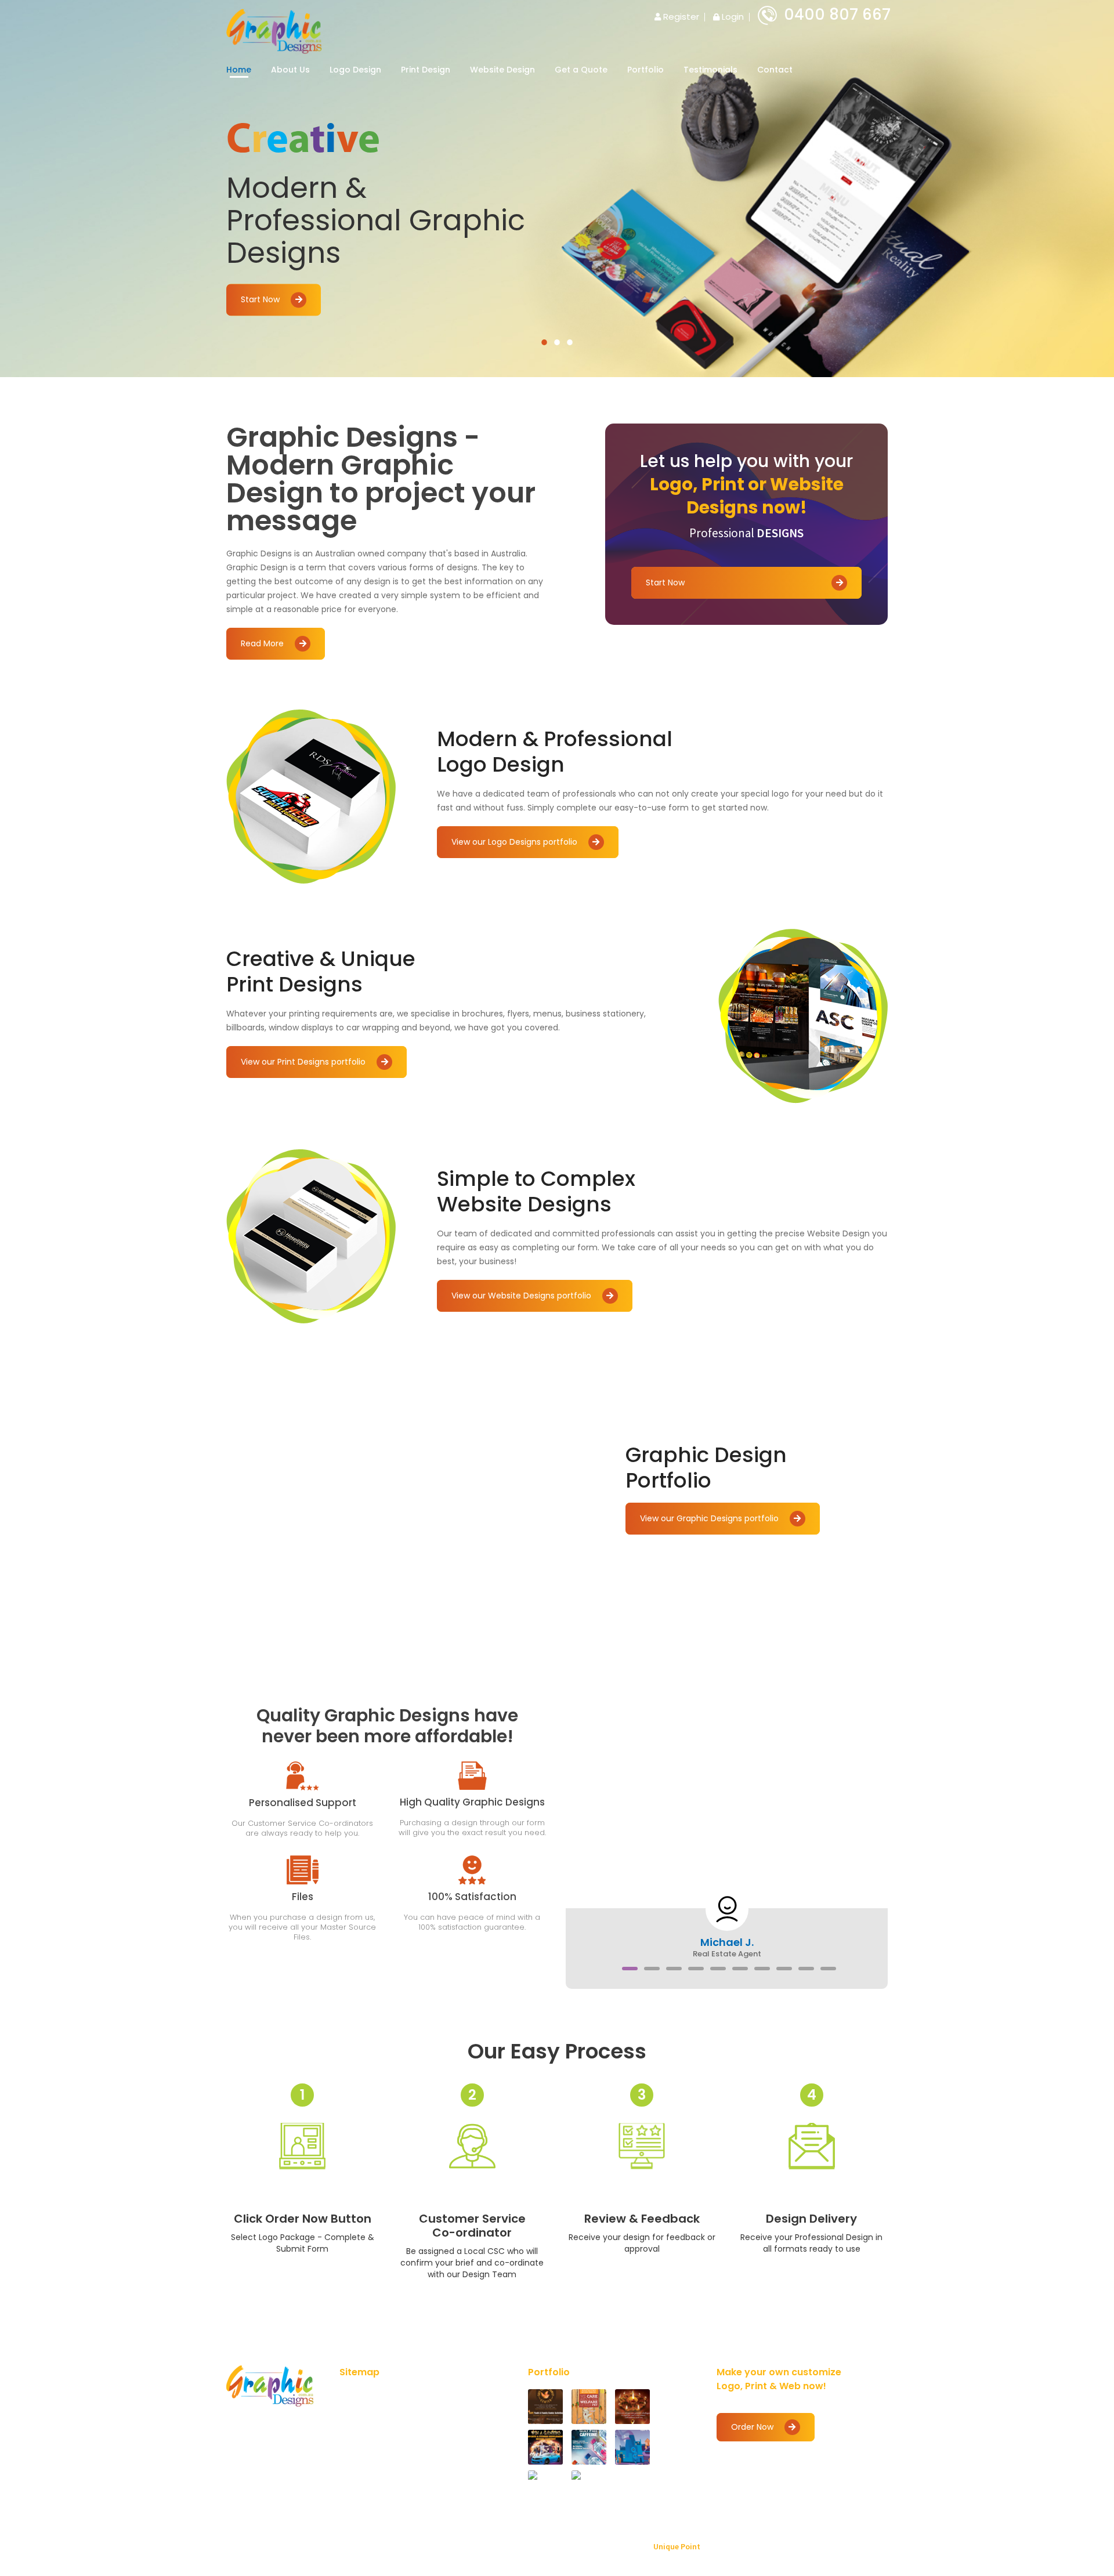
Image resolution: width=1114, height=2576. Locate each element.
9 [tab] (806, 1969)
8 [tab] (784, 1969)
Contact (775, 70)
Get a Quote (581, 70)
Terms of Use (459, 2394)
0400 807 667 (837, 15)
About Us (290, 70)
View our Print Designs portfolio (304, 1062)
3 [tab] (570, 342)
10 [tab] (828, 1969)
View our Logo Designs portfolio (516, 842)
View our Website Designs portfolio (522, 1296)
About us (365, 2412)
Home (239, 70)
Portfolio (645, 70)
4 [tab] (696, 1969)
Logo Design (355, 70)
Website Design (502, 70)
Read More (263, 643)
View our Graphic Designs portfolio (710, 1518)
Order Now (753, 2427)
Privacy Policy (373, 2465)
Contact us (454, 2465)
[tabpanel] (557, 189)
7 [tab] (762, 1969)
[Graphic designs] (274, 30)
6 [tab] (740, 1969)
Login (732, 17)
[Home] (270, 2386)
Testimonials (710, 70)
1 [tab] (544, 342)
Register (680, 17)
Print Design (426, 70)
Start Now (261, 300)
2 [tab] (557, 342)
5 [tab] (718, 1969)
